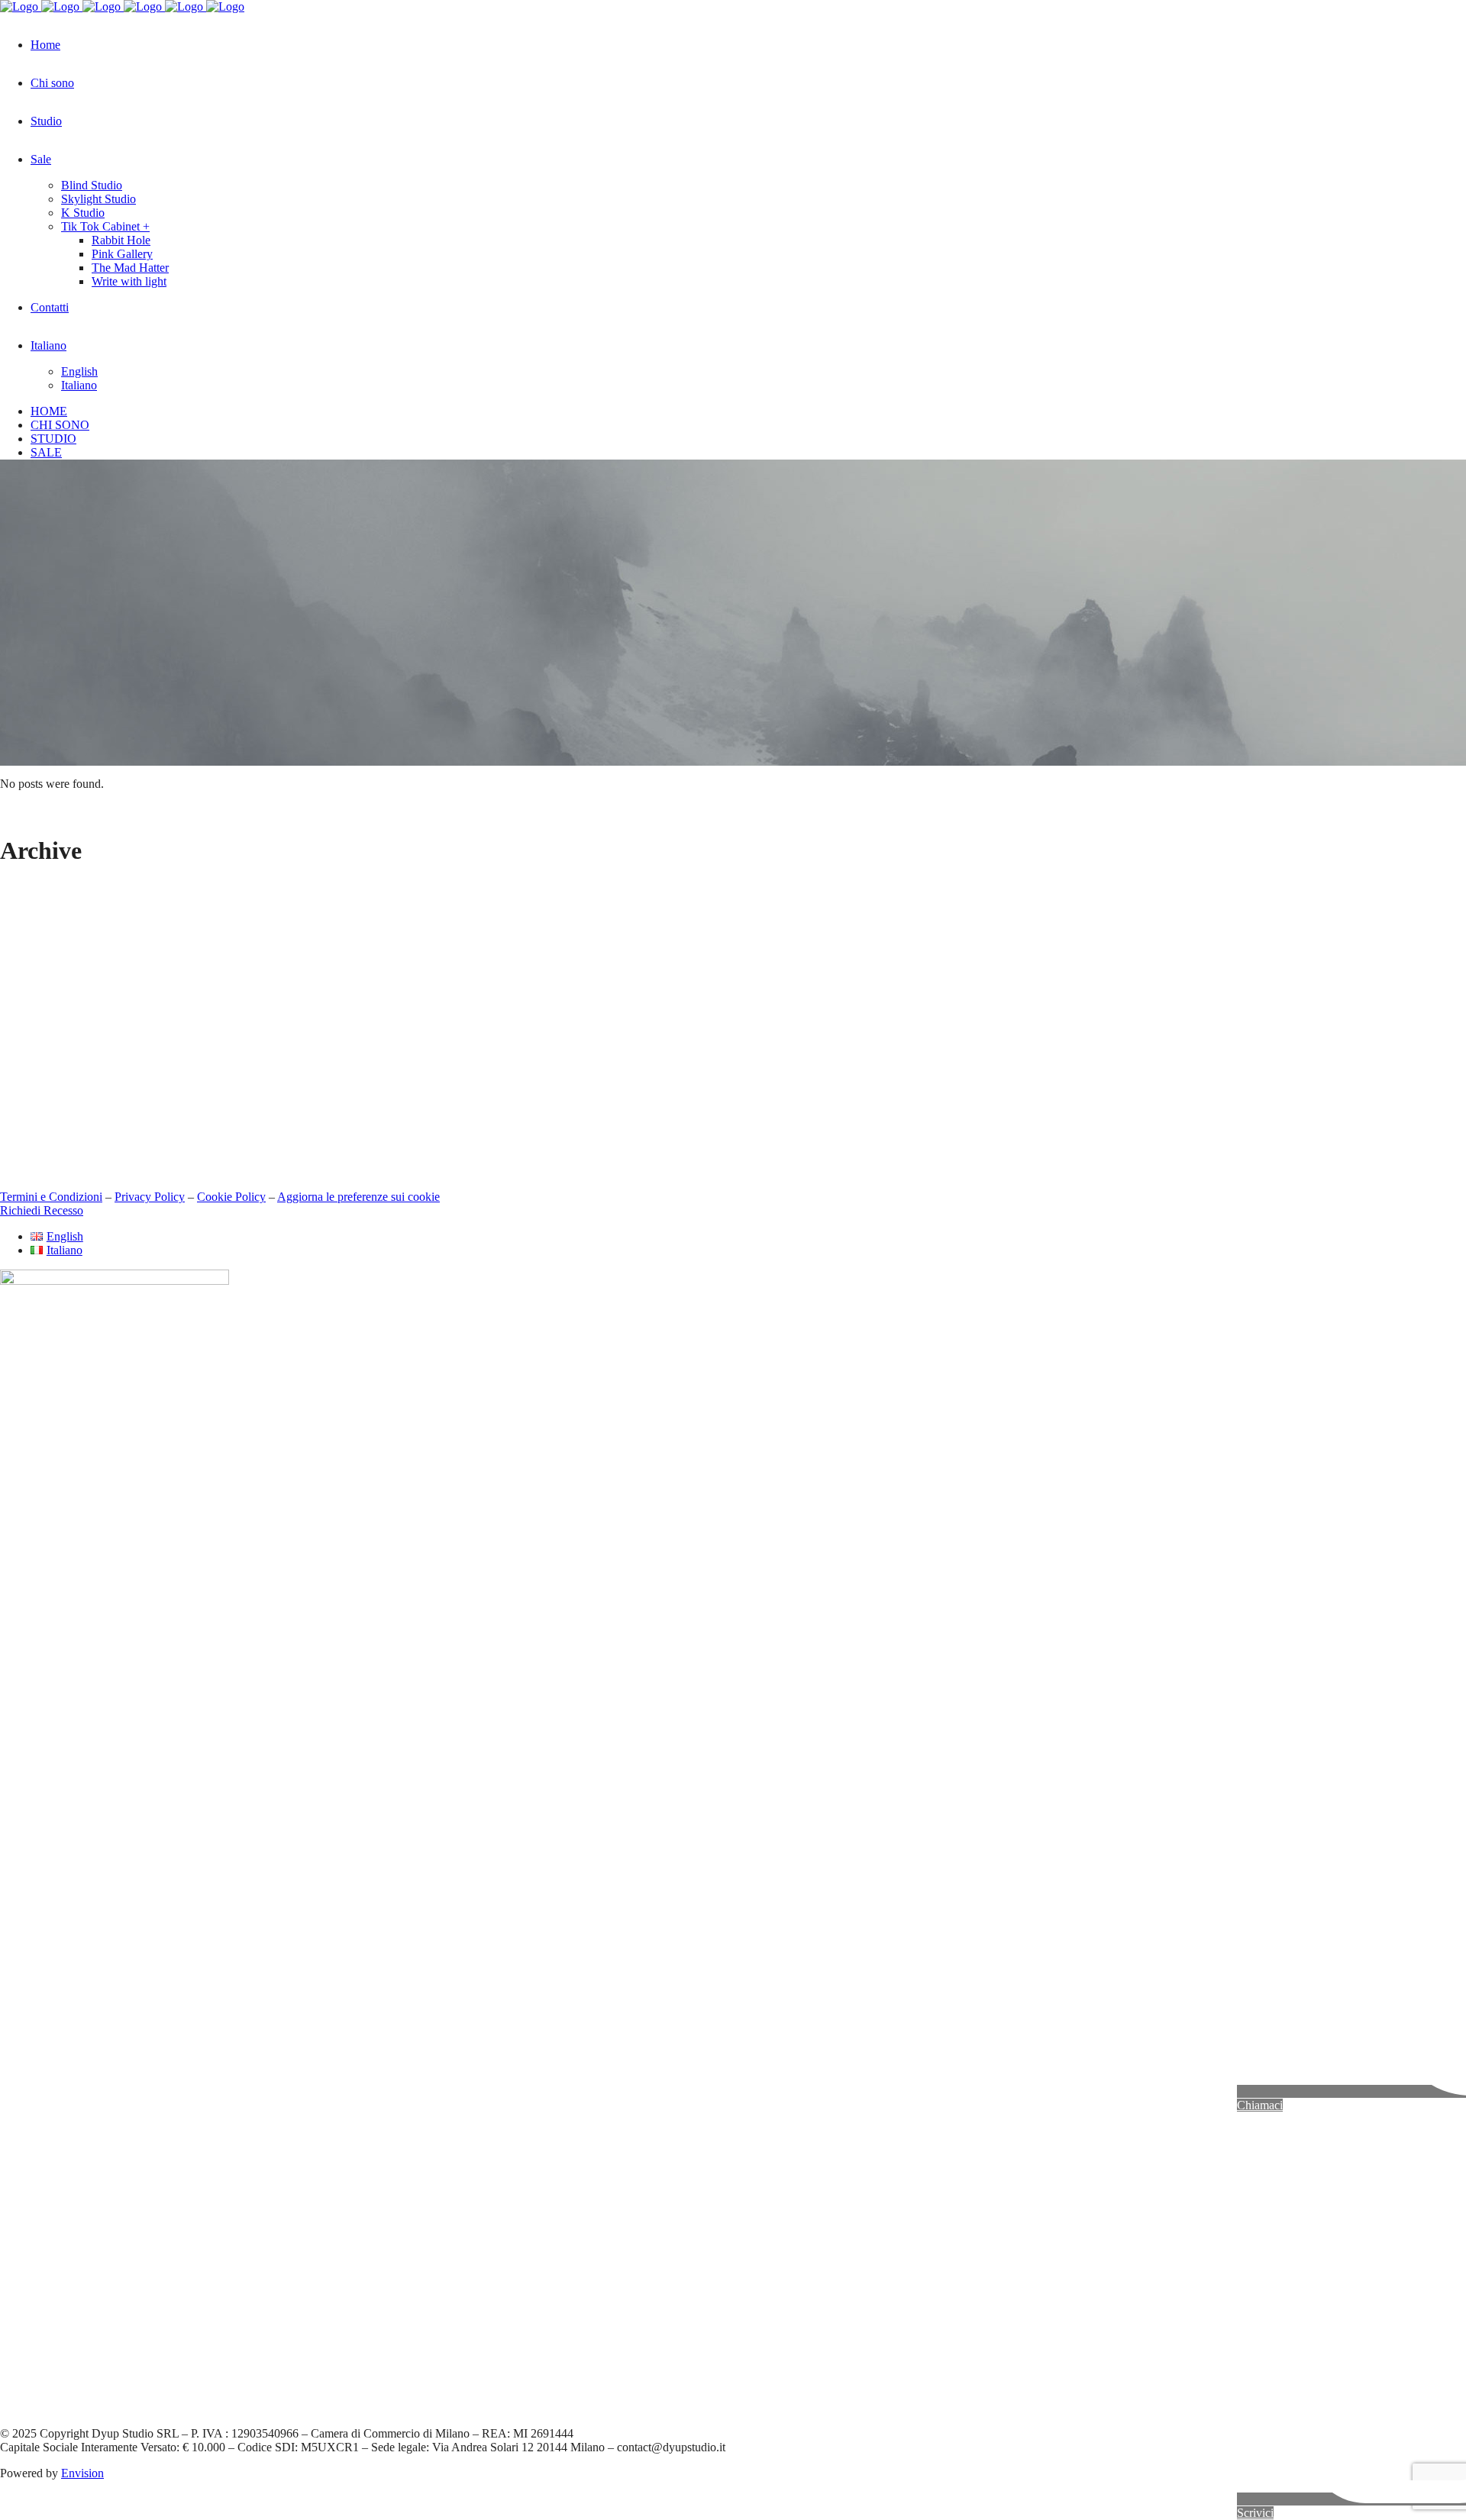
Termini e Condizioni (51, 1197)
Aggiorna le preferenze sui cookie (358, 1197)
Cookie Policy (231, 1197)
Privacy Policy (150, 1197)
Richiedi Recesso (42, 1210)
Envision (82, 2473)
